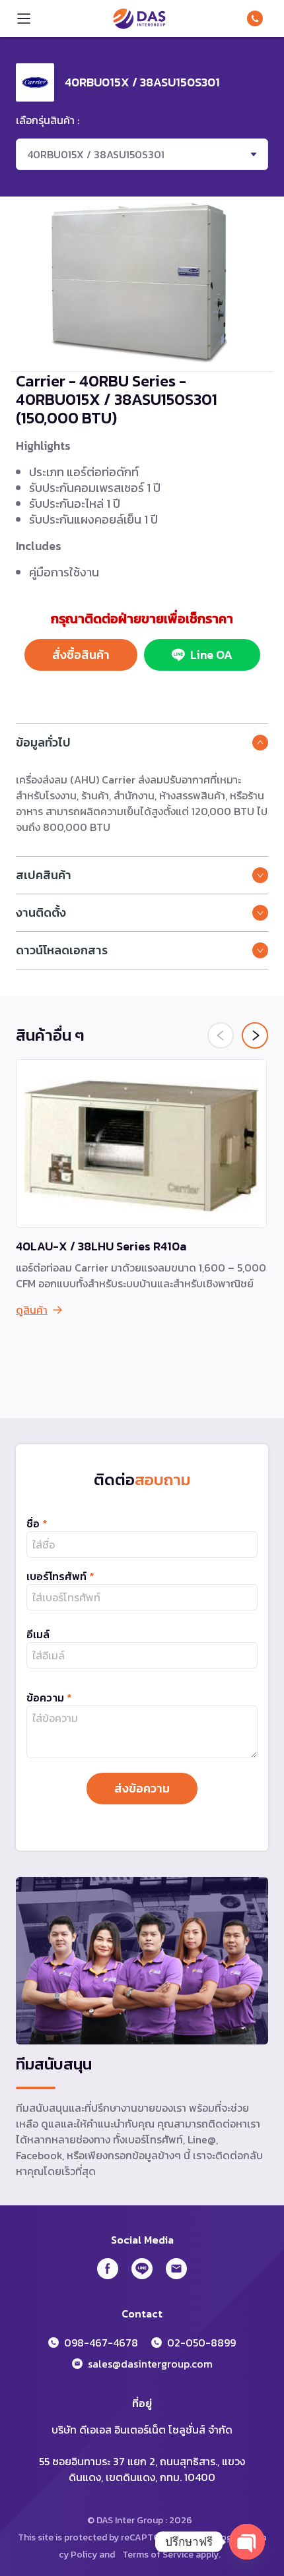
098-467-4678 (258, 18)
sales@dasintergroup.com (150, 2364)
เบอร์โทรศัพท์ (60, 1576)
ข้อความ (49, 1698)
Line (142, 2269)
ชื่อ (37, 1523)
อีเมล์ (38, 1634)
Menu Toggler (24, 18)
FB (108, 2269)
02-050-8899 (201, 2343)
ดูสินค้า (32, 1310)
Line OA (211, 655)
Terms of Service (158, 2555)
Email (176, 2269)
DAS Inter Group (139, 18)
